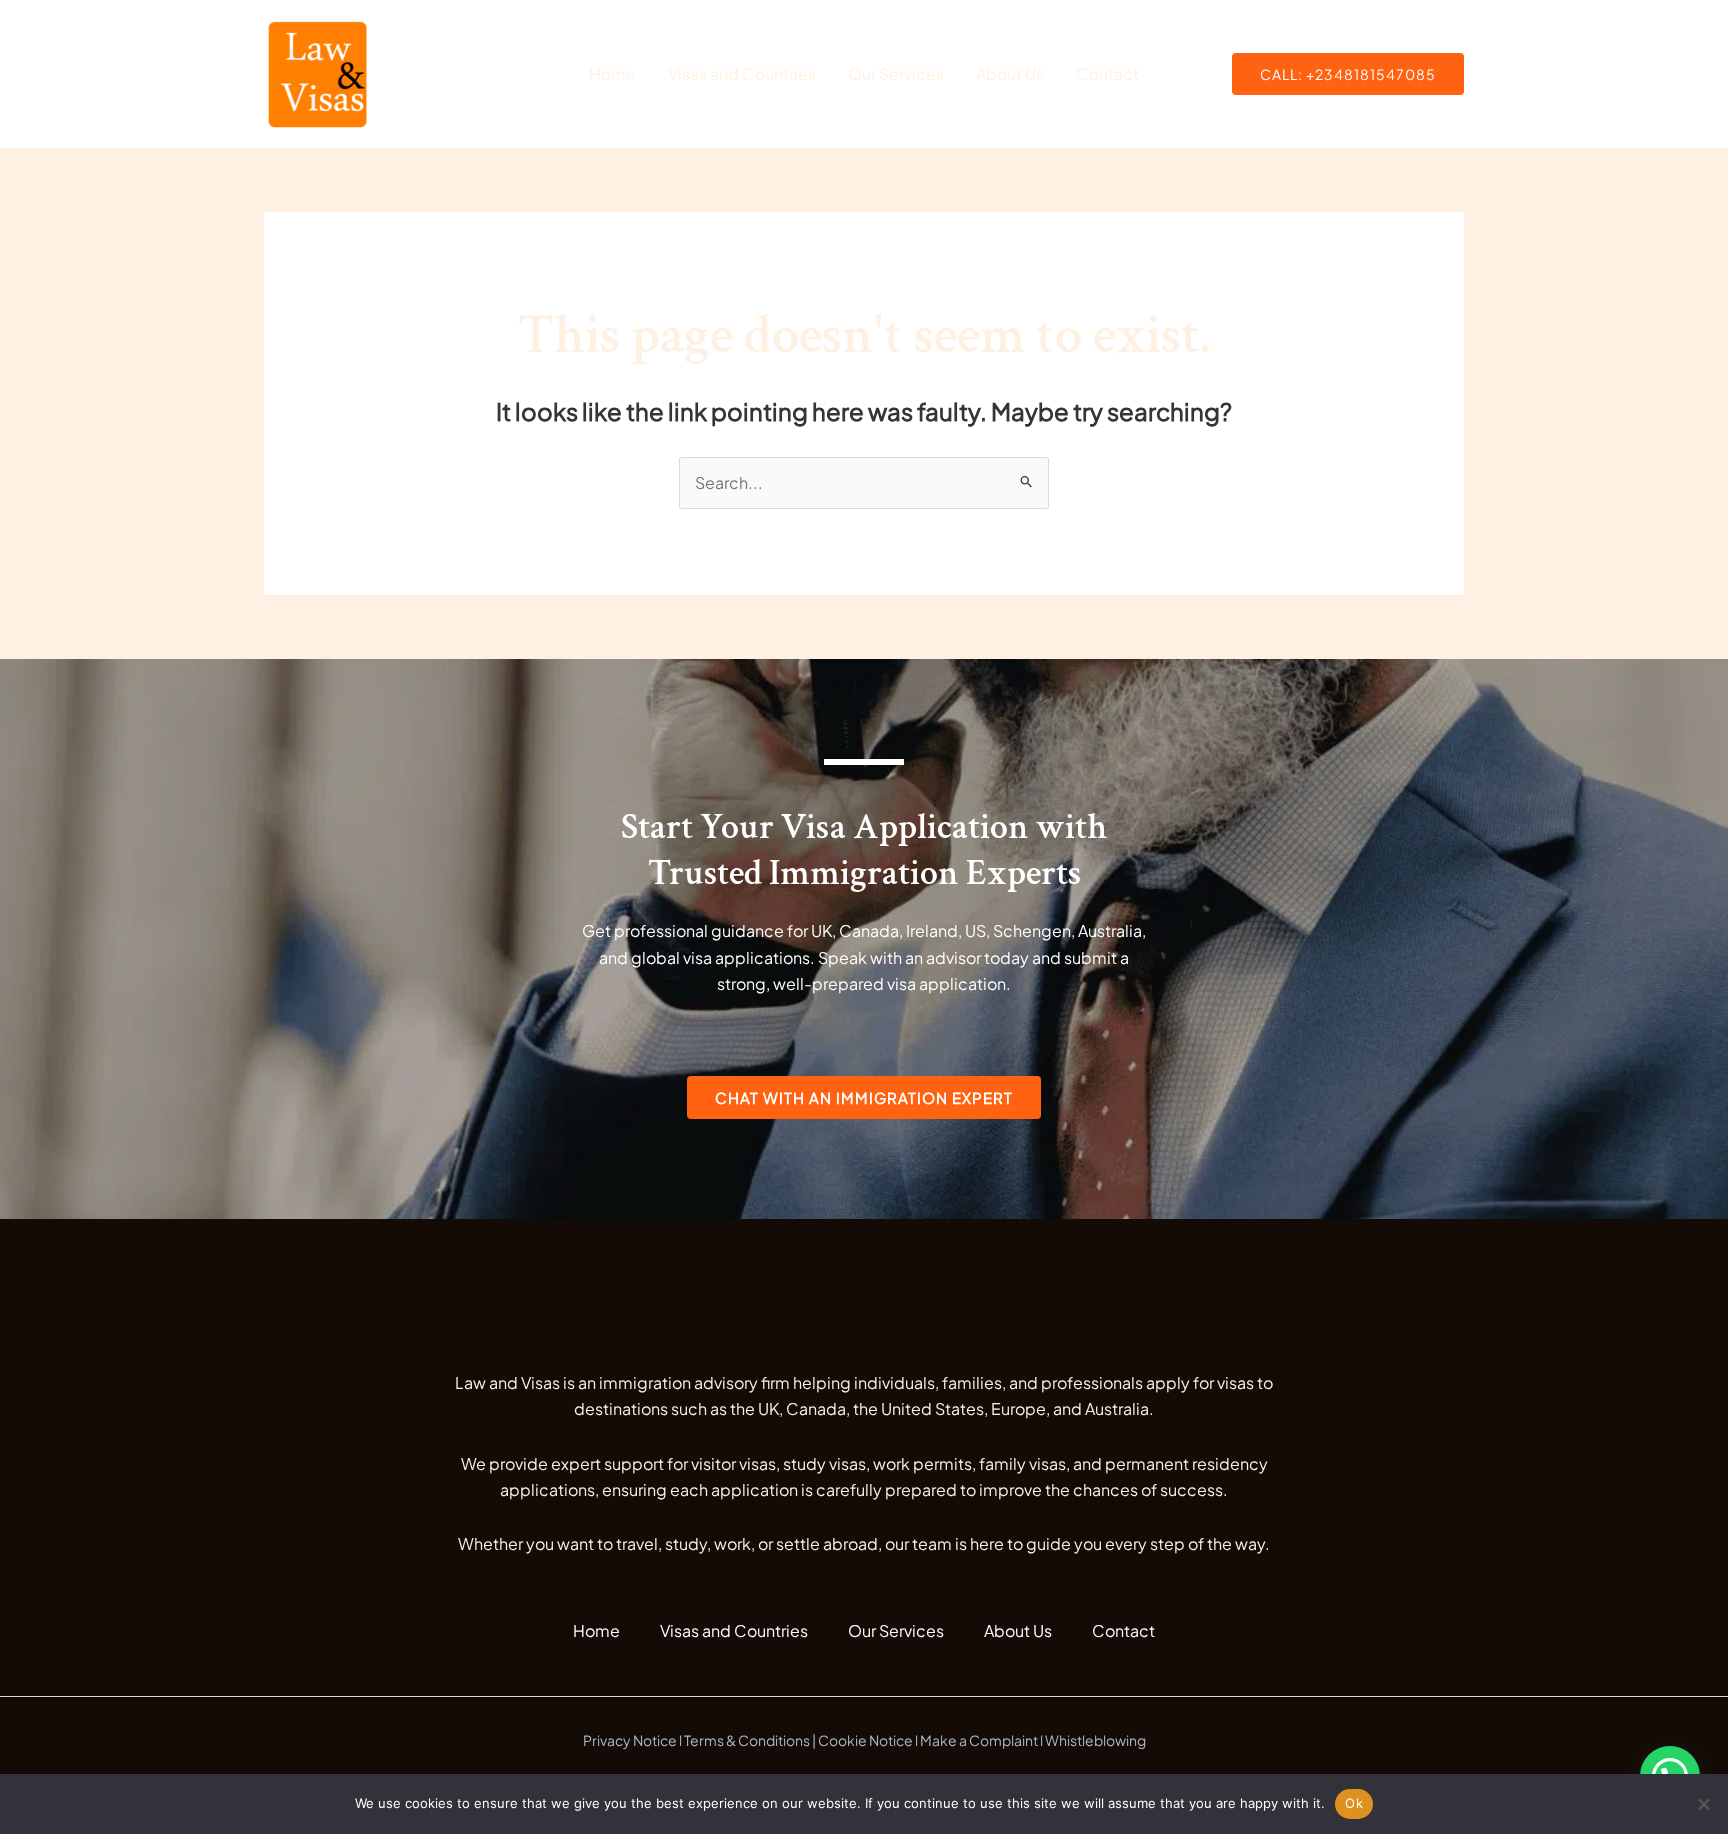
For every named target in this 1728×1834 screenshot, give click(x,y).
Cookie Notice (865, 1740)
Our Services (896, 73)
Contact (1107, 73)
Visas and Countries (742, 73)
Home (612, 73)
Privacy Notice (630, 1740)
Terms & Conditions (747, 1740)
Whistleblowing (1095, 1740)
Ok (1354, 1803)
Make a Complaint (979, 1740)
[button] (1348, 74)
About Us (1010, 73)
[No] (1703, 1804)
